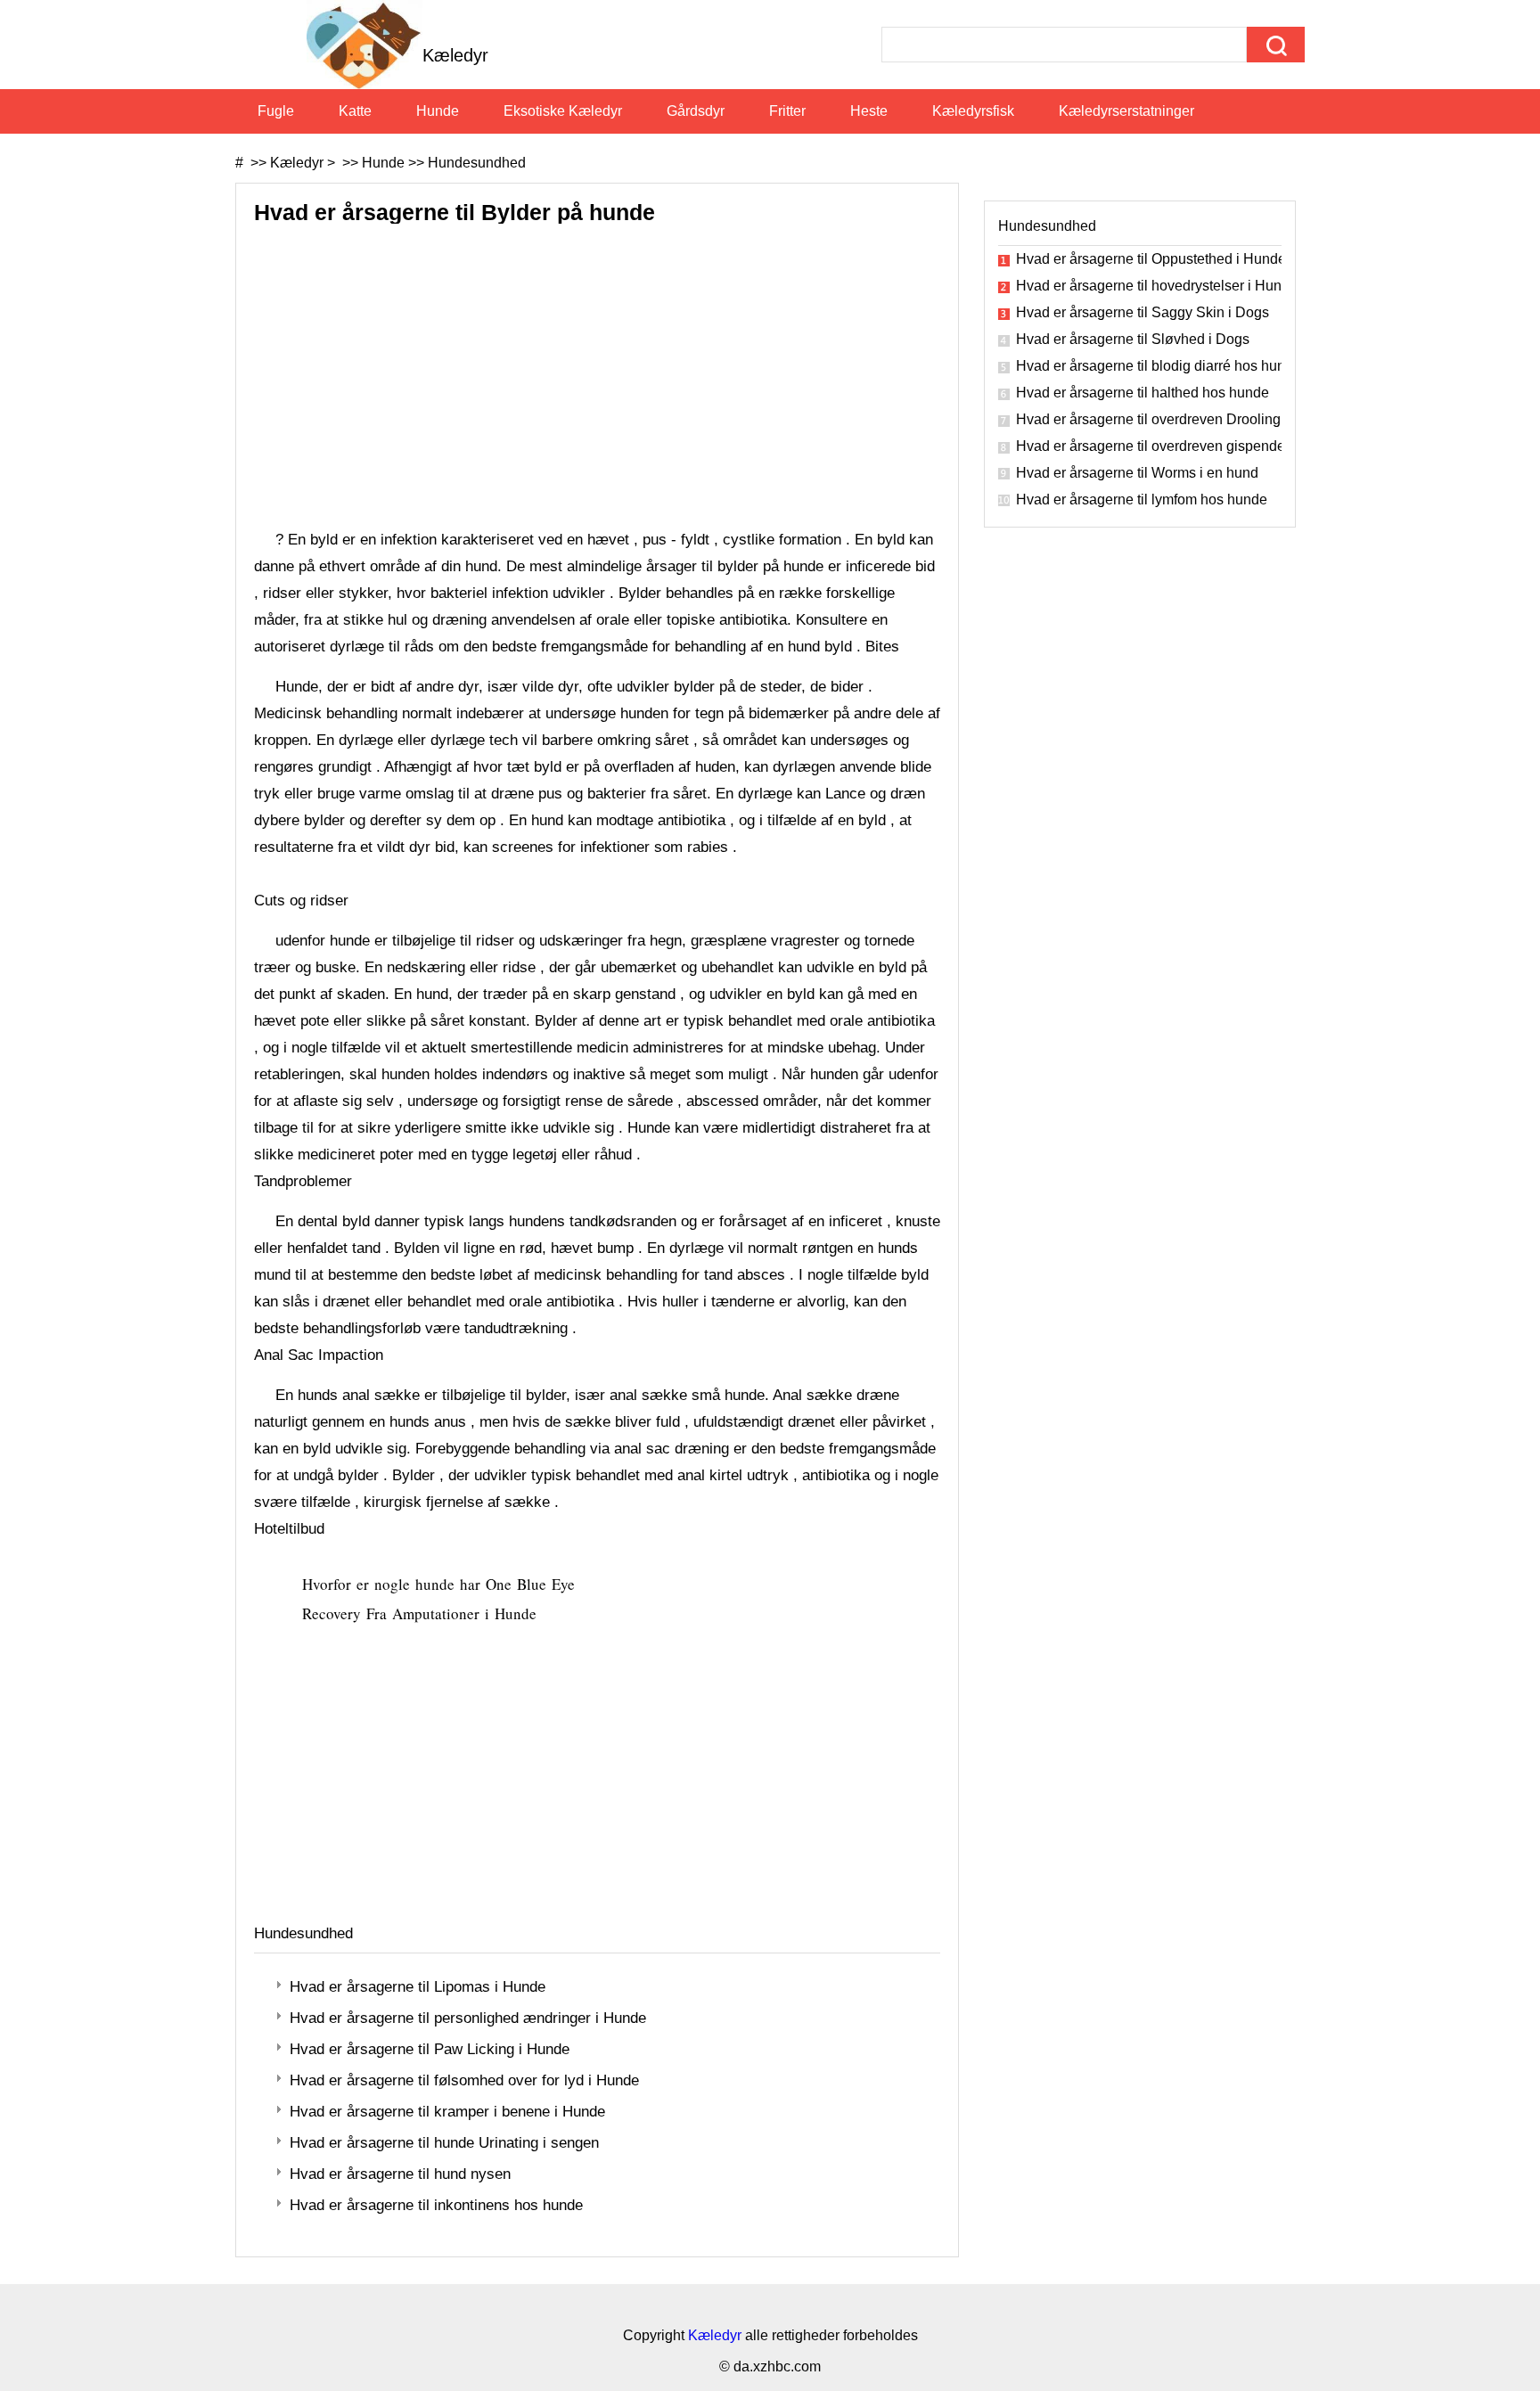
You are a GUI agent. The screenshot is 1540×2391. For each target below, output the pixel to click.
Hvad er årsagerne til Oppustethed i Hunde (1149, 259)
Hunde (438, 111)
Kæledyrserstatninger (1126, 111)
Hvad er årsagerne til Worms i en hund (1137, 473)
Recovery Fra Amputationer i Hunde (422, 1613)
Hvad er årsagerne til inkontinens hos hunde (436, 2205)
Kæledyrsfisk (973, 111)
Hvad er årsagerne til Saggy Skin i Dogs (1143, 312)
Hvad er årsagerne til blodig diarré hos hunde (1149, 366)
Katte (355, 111)
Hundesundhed (477, 163)
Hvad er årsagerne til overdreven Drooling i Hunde (1149, 419)
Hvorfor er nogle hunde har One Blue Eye (441, 1584)
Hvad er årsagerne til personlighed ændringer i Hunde (468, 2018)
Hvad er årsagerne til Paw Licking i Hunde (430, 2049)
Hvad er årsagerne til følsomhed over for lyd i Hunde (464, 2080)
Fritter (787, 111)
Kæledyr (297, 163)
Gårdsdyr (696, 111)
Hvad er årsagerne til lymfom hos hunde (1142, 499)
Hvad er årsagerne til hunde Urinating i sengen (444, 2143)
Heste (869, 111)
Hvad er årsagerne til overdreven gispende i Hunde (1149, 446)
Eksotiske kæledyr (563, 111)
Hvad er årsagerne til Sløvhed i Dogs (1133, 339)
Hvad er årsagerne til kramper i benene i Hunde (447, 2112)
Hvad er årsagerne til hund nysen (400, 2174)
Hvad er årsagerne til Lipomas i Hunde (418, 1987)
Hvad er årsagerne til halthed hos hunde (1143, 393)
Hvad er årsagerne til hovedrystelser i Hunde (1149, 286)
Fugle (276, 111)
